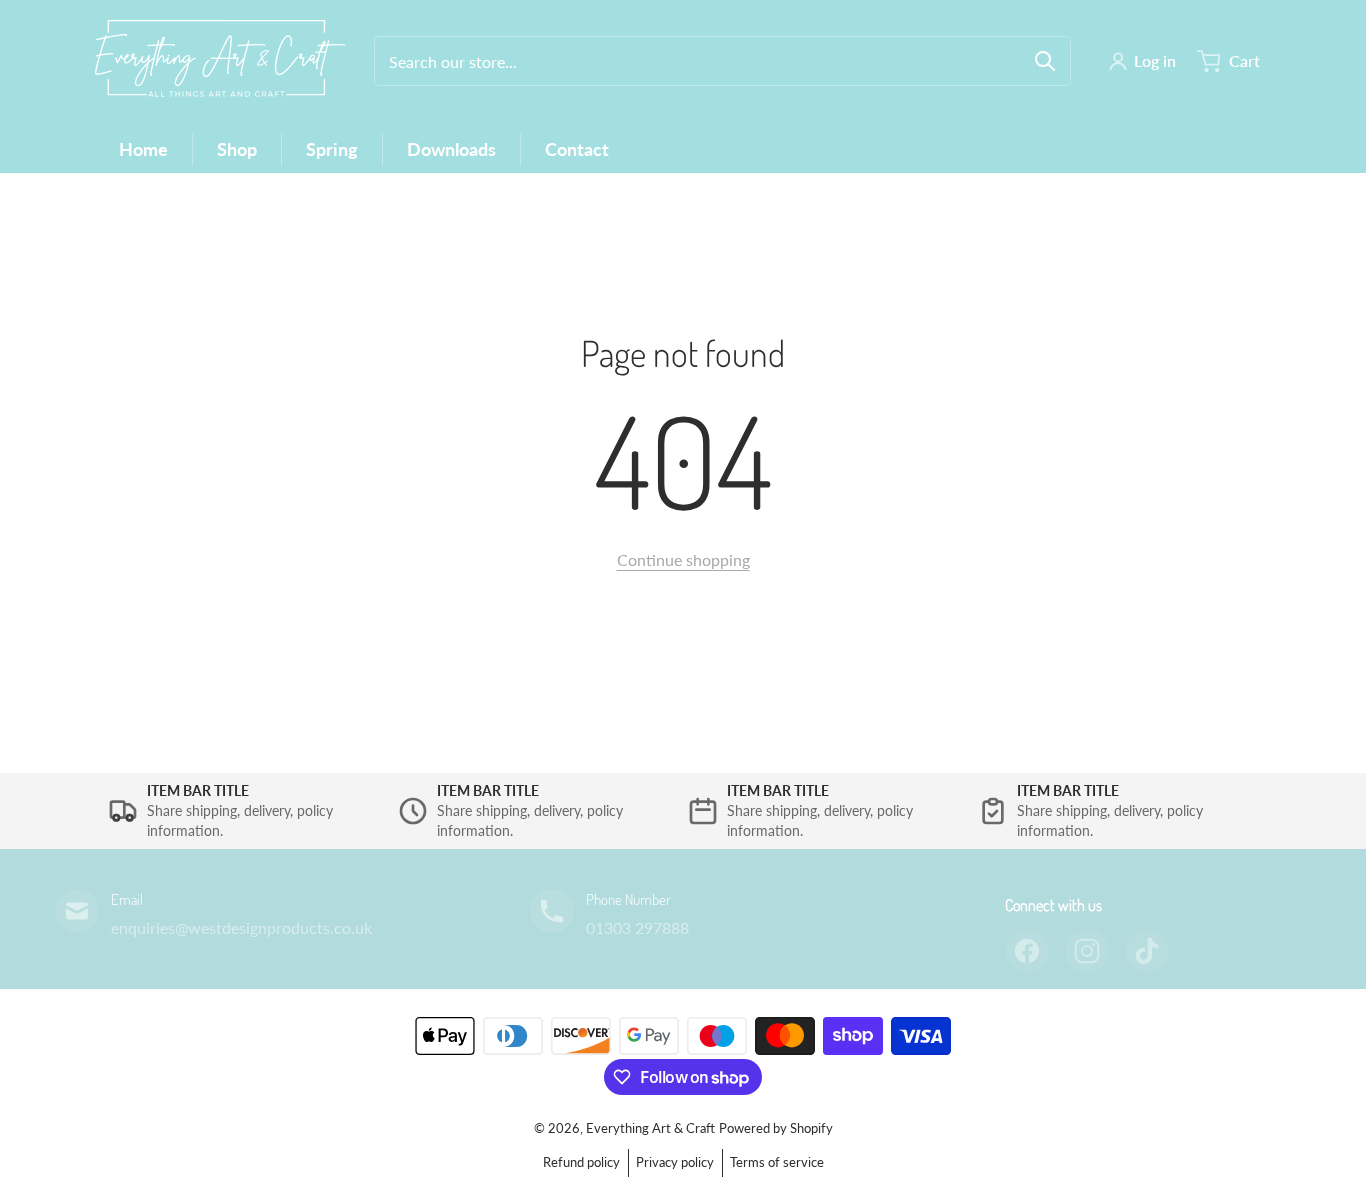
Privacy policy (675, 1162)
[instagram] (1087, 951)
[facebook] (1027, 951)
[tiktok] (1147, 951)
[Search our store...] (1045, 61)
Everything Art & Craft (650, 1128)
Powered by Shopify (776, 1128)
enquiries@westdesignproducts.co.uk (241, 927)
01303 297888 (637, 927)
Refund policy (581, 1162)
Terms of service (777, 1162)
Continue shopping (683, 559)
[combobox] (722, 61)
